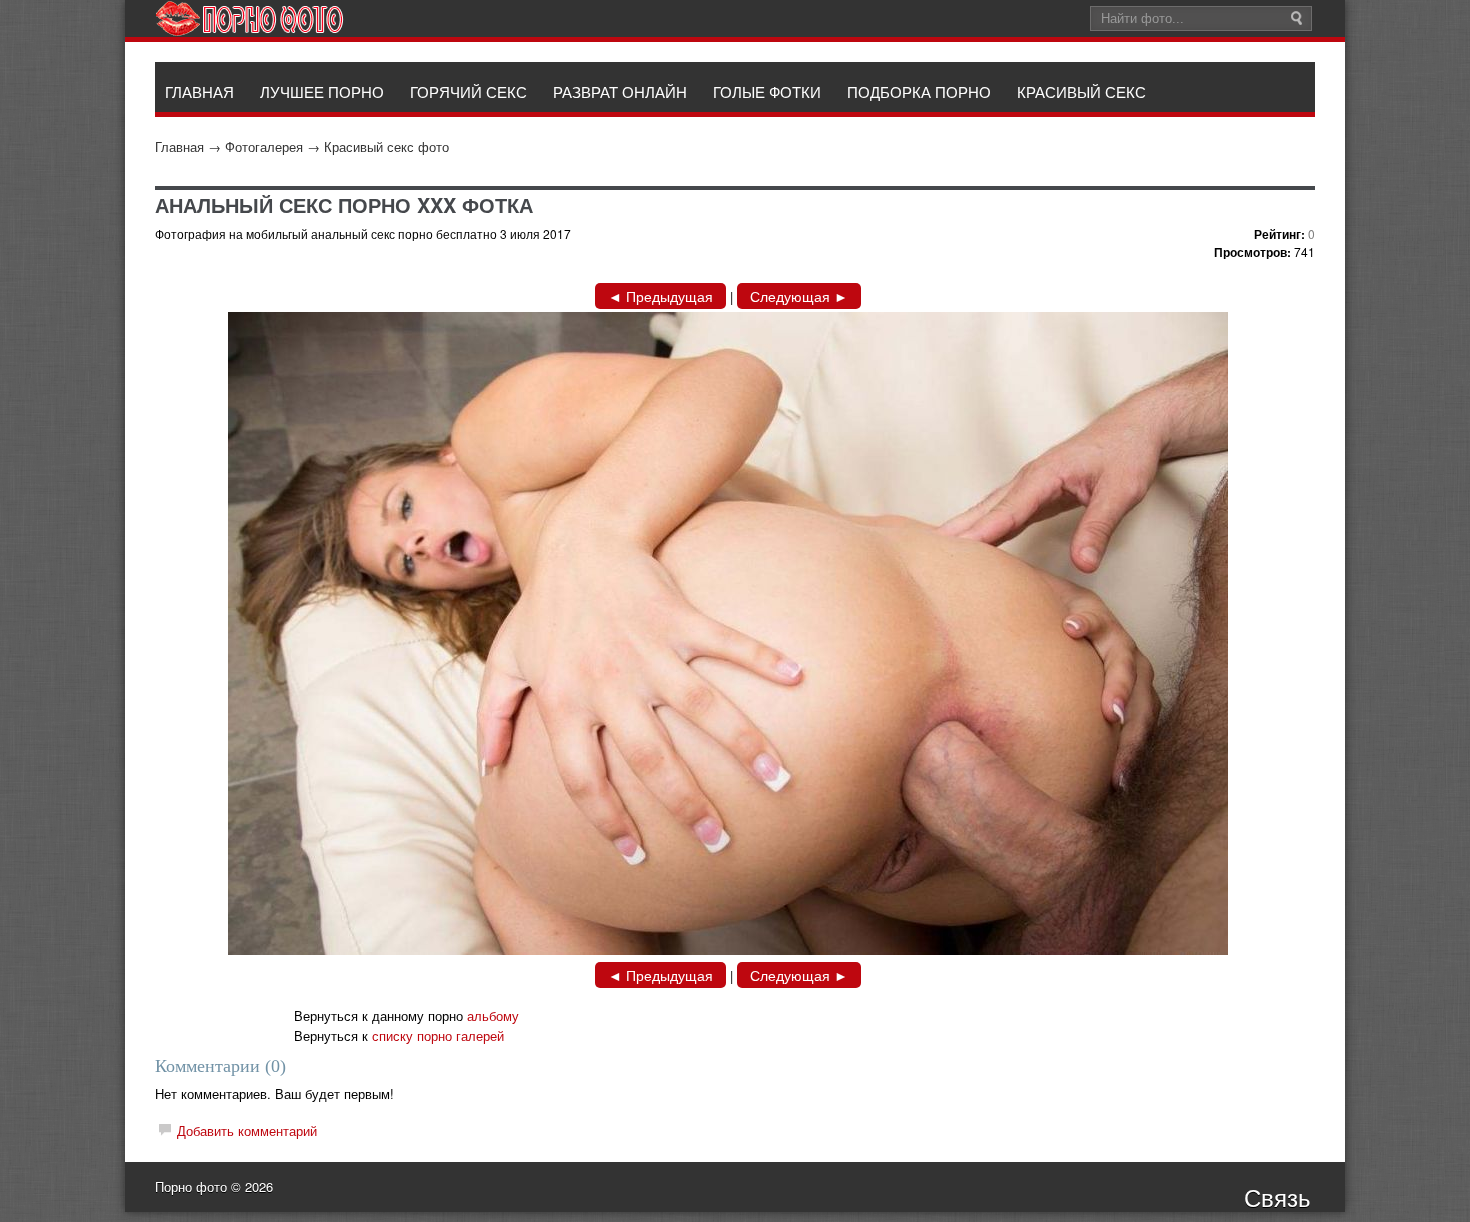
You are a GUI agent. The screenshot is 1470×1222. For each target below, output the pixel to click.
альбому (493, 1015)
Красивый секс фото (386, 146)
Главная (179, 146)
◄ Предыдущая (660, 296)
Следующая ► (799, 296)
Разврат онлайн (620, 91)
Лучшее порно (322, 91)
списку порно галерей (438, 1035)
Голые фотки (767, 91)
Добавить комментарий (247, 1130)
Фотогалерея (264, 146)
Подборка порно (919, 91)
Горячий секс (468, 91)
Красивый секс (1081, 91)
